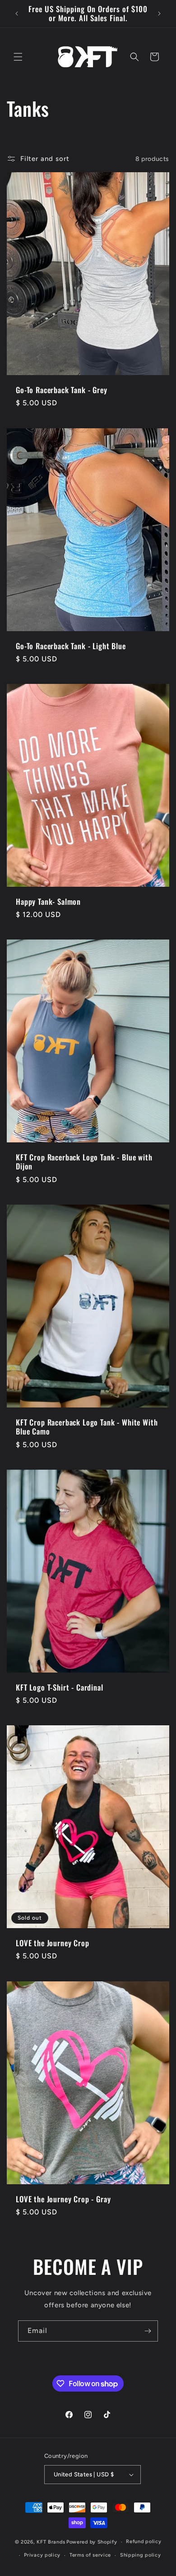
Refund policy (144, 2542)
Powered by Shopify (92, 2542)
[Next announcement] (159, 14)
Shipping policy (141, 2555)
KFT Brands (51, 2542)
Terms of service (90, 2555)
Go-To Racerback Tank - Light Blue (71, 646)
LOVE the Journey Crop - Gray (63, 2199)
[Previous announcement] (17, 14)
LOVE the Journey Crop (53, 1943)
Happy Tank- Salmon (48, 902)
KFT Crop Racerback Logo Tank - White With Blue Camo (87, 1427)
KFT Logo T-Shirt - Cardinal (60, 1687)
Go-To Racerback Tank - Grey (62, 390)
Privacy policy (42, 2555)
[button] (18, 57)
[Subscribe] (148, 2331)
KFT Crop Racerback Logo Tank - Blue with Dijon (84, 1162)
